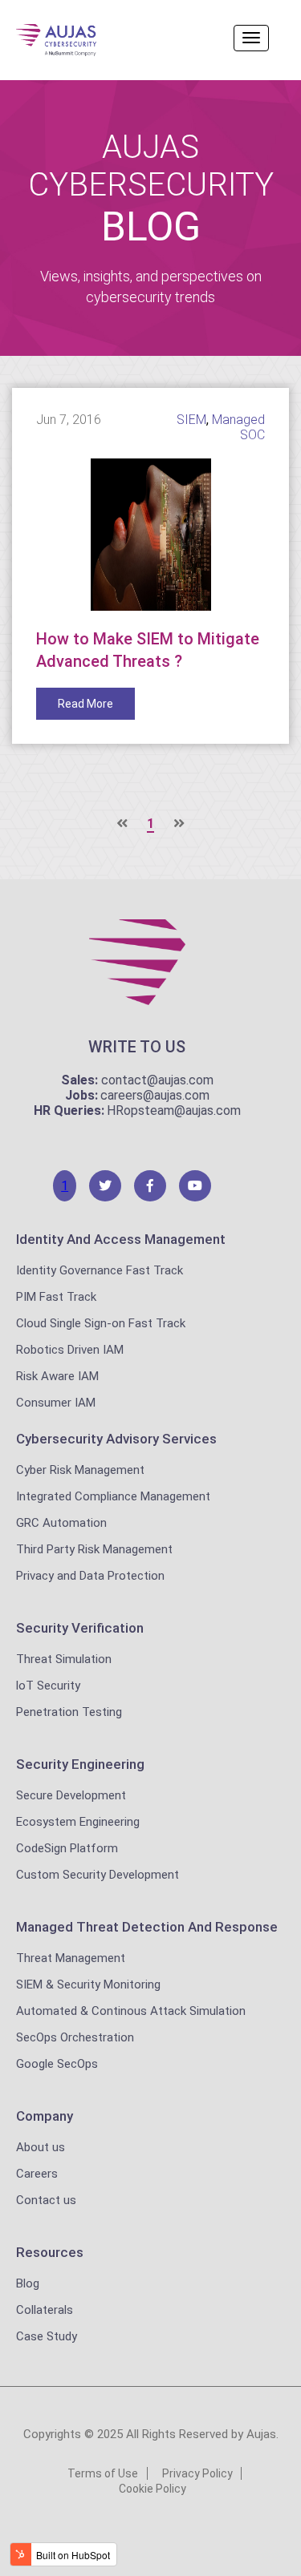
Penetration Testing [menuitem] (69, 1712)
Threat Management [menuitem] (71, 1958)
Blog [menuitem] (28, 2283)
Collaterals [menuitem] (45, 2310)
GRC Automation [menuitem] (61, 1523)
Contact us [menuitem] (46, 2200)
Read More (85, 704)
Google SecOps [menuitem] (57, 2064)
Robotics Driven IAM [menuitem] (70, 1350)
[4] (195, 1186)
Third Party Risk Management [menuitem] (94, 1549)
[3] (150, 1186)
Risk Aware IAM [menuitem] (57, 1376)
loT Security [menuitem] (48, 1686)
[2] (105, 1186)
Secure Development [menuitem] (71, 1795)
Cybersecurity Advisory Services (116, 1439)
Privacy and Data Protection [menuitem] (90, 1576)
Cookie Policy (153, 2489)
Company (45, 2116)
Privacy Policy (197, 2473)
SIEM (191, 420)
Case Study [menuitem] (47, 2336)
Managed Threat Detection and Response (147, 1927)
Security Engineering (80, 1764)
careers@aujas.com (155, 1095)
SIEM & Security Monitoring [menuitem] (88, 1984)
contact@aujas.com (157, 1080)
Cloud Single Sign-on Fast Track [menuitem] (101, 1323)
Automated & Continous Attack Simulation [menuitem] (131, 2011)
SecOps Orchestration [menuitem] (75, 2037)
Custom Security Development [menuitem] (98, 1875)
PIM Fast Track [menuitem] (56, 1297)
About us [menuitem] (41, 2147)
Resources (50, 2252)
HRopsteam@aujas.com (174, 1110)
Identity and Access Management (121, 1239)
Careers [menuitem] (37, 2174)
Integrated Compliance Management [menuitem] (113, 1496)
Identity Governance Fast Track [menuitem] (100, 1270)
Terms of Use (103, 2473)
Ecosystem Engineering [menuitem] (78, 1822)
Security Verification (80, 1628)
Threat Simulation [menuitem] (64, 1659)
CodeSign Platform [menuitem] (67, 1848)
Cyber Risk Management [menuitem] (80, 1470)
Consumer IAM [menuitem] (56, 1403)
